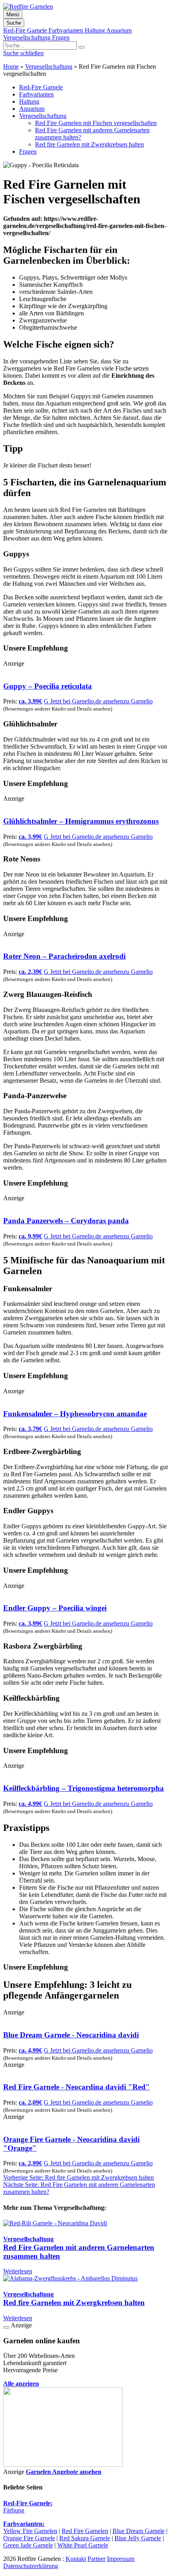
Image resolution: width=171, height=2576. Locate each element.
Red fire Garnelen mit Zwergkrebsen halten (89, 144)
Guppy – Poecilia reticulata (48, 686)
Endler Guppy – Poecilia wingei (55, 1608)
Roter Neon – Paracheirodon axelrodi (64, 956)
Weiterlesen (18, 2271)
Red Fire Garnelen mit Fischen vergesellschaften (96, 123)
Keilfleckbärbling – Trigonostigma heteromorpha (84, 1788)
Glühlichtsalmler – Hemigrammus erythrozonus (81, 821)
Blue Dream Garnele (139, 2531)
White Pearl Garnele (83, 2545)
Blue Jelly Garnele (138, 2538)
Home (11, 67)
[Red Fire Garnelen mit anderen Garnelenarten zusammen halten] (55, 2223)
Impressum (121, 2559)
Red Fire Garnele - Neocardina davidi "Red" (77, 2087)
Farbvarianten (67, 30)
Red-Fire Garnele (26, 30)
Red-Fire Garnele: (28, 2503)
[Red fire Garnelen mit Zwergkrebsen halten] (70, 2278)
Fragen (61, 38)
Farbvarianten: (24, 2524)
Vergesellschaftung (28, 38)
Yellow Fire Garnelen (30, 2531)
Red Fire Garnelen (85, 2531)
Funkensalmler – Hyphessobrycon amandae (75, 1414)
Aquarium (119, 30)
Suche (14, 23)
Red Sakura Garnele (85, 2538)
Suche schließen (23, 53)
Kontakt (76, 2559)
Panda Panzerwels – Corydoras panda (66, 1221)
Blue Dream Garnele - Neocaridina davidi (71, 2035)
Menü (13, 14)
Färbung (14, 2510)
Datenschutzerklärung (31, 2566)
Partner (96, 2559)
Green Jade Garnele (28, 2545)
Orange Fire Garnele (29, 2538)
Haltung (95, 30)
